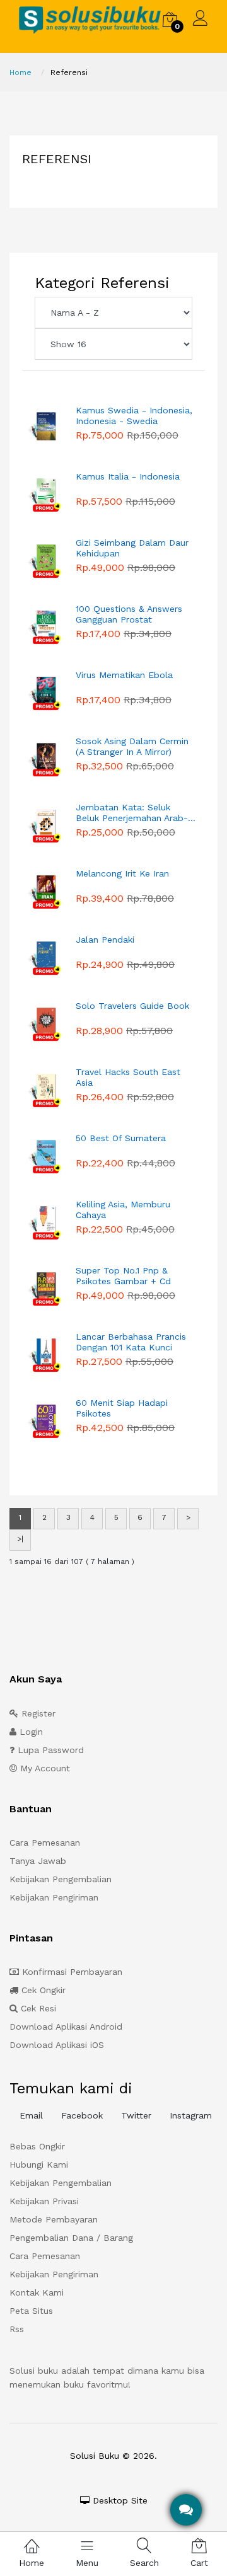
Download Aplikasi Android (66, 2027)
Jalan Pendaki (105, 940)
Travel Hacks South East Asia (128, 1077)
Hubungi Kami (39, 2165)
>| (20, 1539)
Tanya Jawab (38, 1861)
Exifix (147, 2475)
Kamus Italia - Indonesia (128, 476)
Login (30, 1732)
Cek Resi (37, 2008)
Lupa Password (49, 1750)
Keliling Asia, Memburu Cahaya (123, 1210)
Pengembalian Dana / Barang (71, 2238)
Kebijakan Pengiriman (54, 1897)
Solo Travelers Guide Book (132, 1006)
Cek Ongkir (42, 1990)
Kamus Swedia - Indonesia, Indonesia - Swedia (134, 416)
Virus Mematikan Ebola (124, 675)
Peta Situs (31, 2311)
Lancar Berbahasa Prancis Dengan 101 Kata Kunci (131, 1342)
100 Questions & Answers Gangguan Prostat (129, 614)
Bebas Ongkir (37, 2146)
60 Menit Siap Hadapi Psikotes (122, 1408)
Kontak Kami (37, 2292)
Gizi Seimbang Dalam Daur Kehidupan (132, 548)
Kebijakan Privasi (44, 2201)
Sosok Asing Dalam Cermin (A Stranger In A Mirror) (132, 746)
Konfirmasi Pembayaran (71, 1972)
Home (20, 72)
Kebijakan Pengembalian (61, 1879)
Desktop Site (119, 2500)
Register (37, 1713)
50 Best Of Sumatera (121, 1138)
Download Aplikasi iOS (57, 2045)
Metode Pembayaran (54, 2219)
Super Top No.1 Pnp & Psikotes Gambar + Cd (123, 1276)
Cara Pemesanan (45, 1843)
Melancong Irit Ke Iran (122, 873)
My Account (44, 1768)
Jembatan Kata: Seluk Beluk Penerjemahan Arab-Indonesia (132, 813)
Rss (17, 2329)
